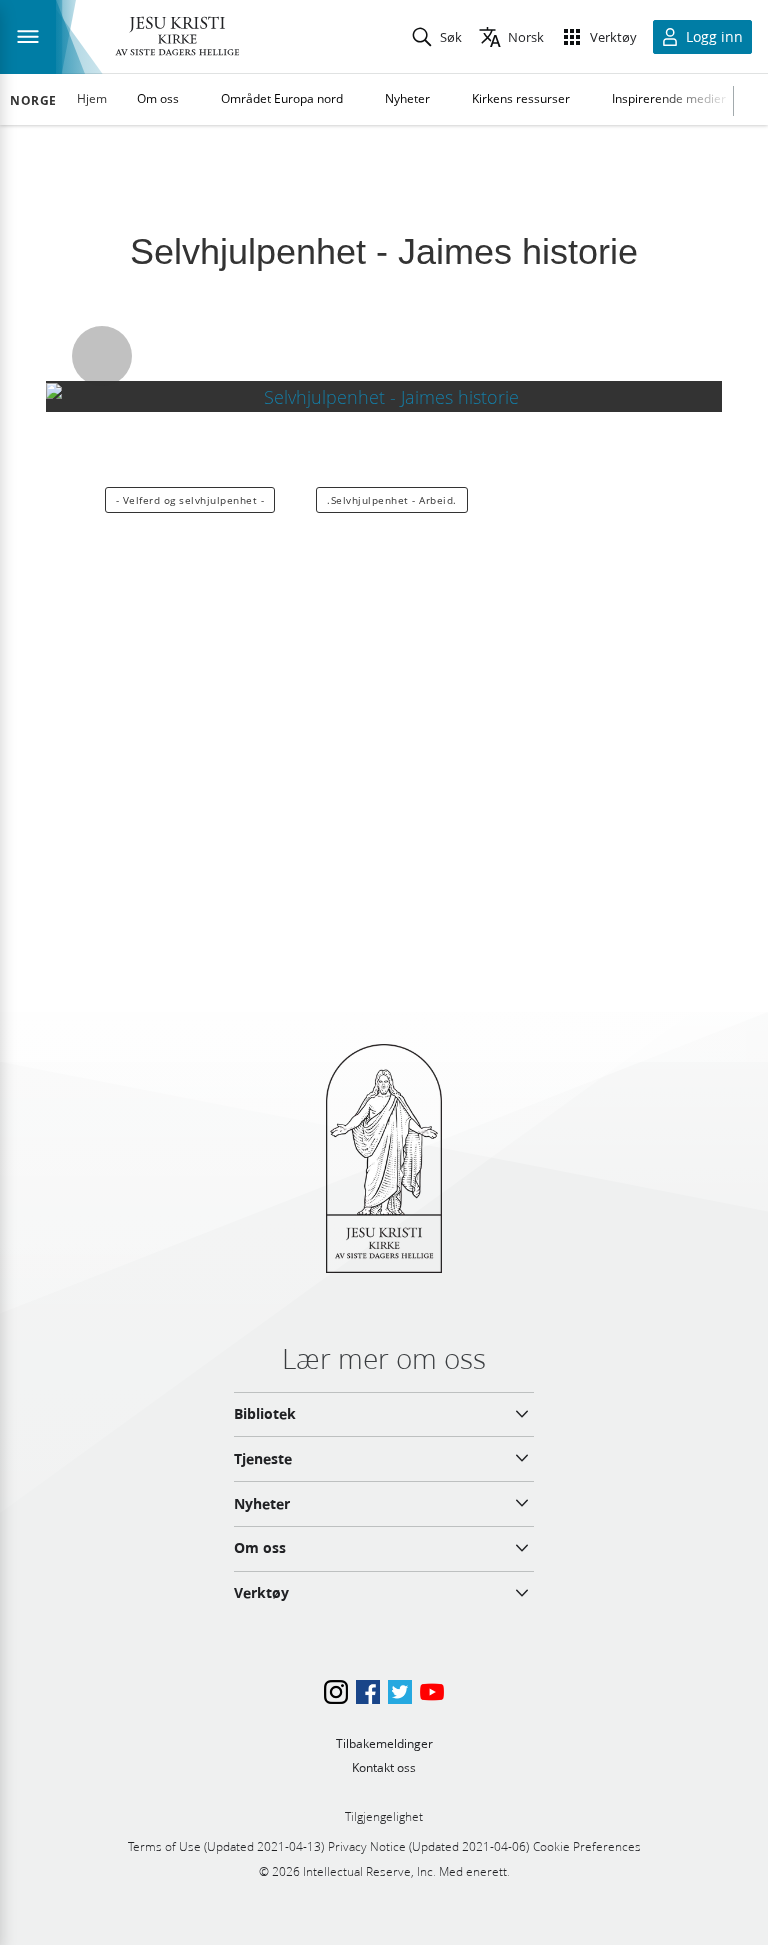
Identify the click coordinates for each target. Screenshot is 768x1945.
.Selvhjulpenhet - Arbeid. (392, 500)
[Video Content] (384, 396)
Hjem (92, 98)
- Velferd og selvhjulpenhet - (190, 500)
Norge (33, 101)
